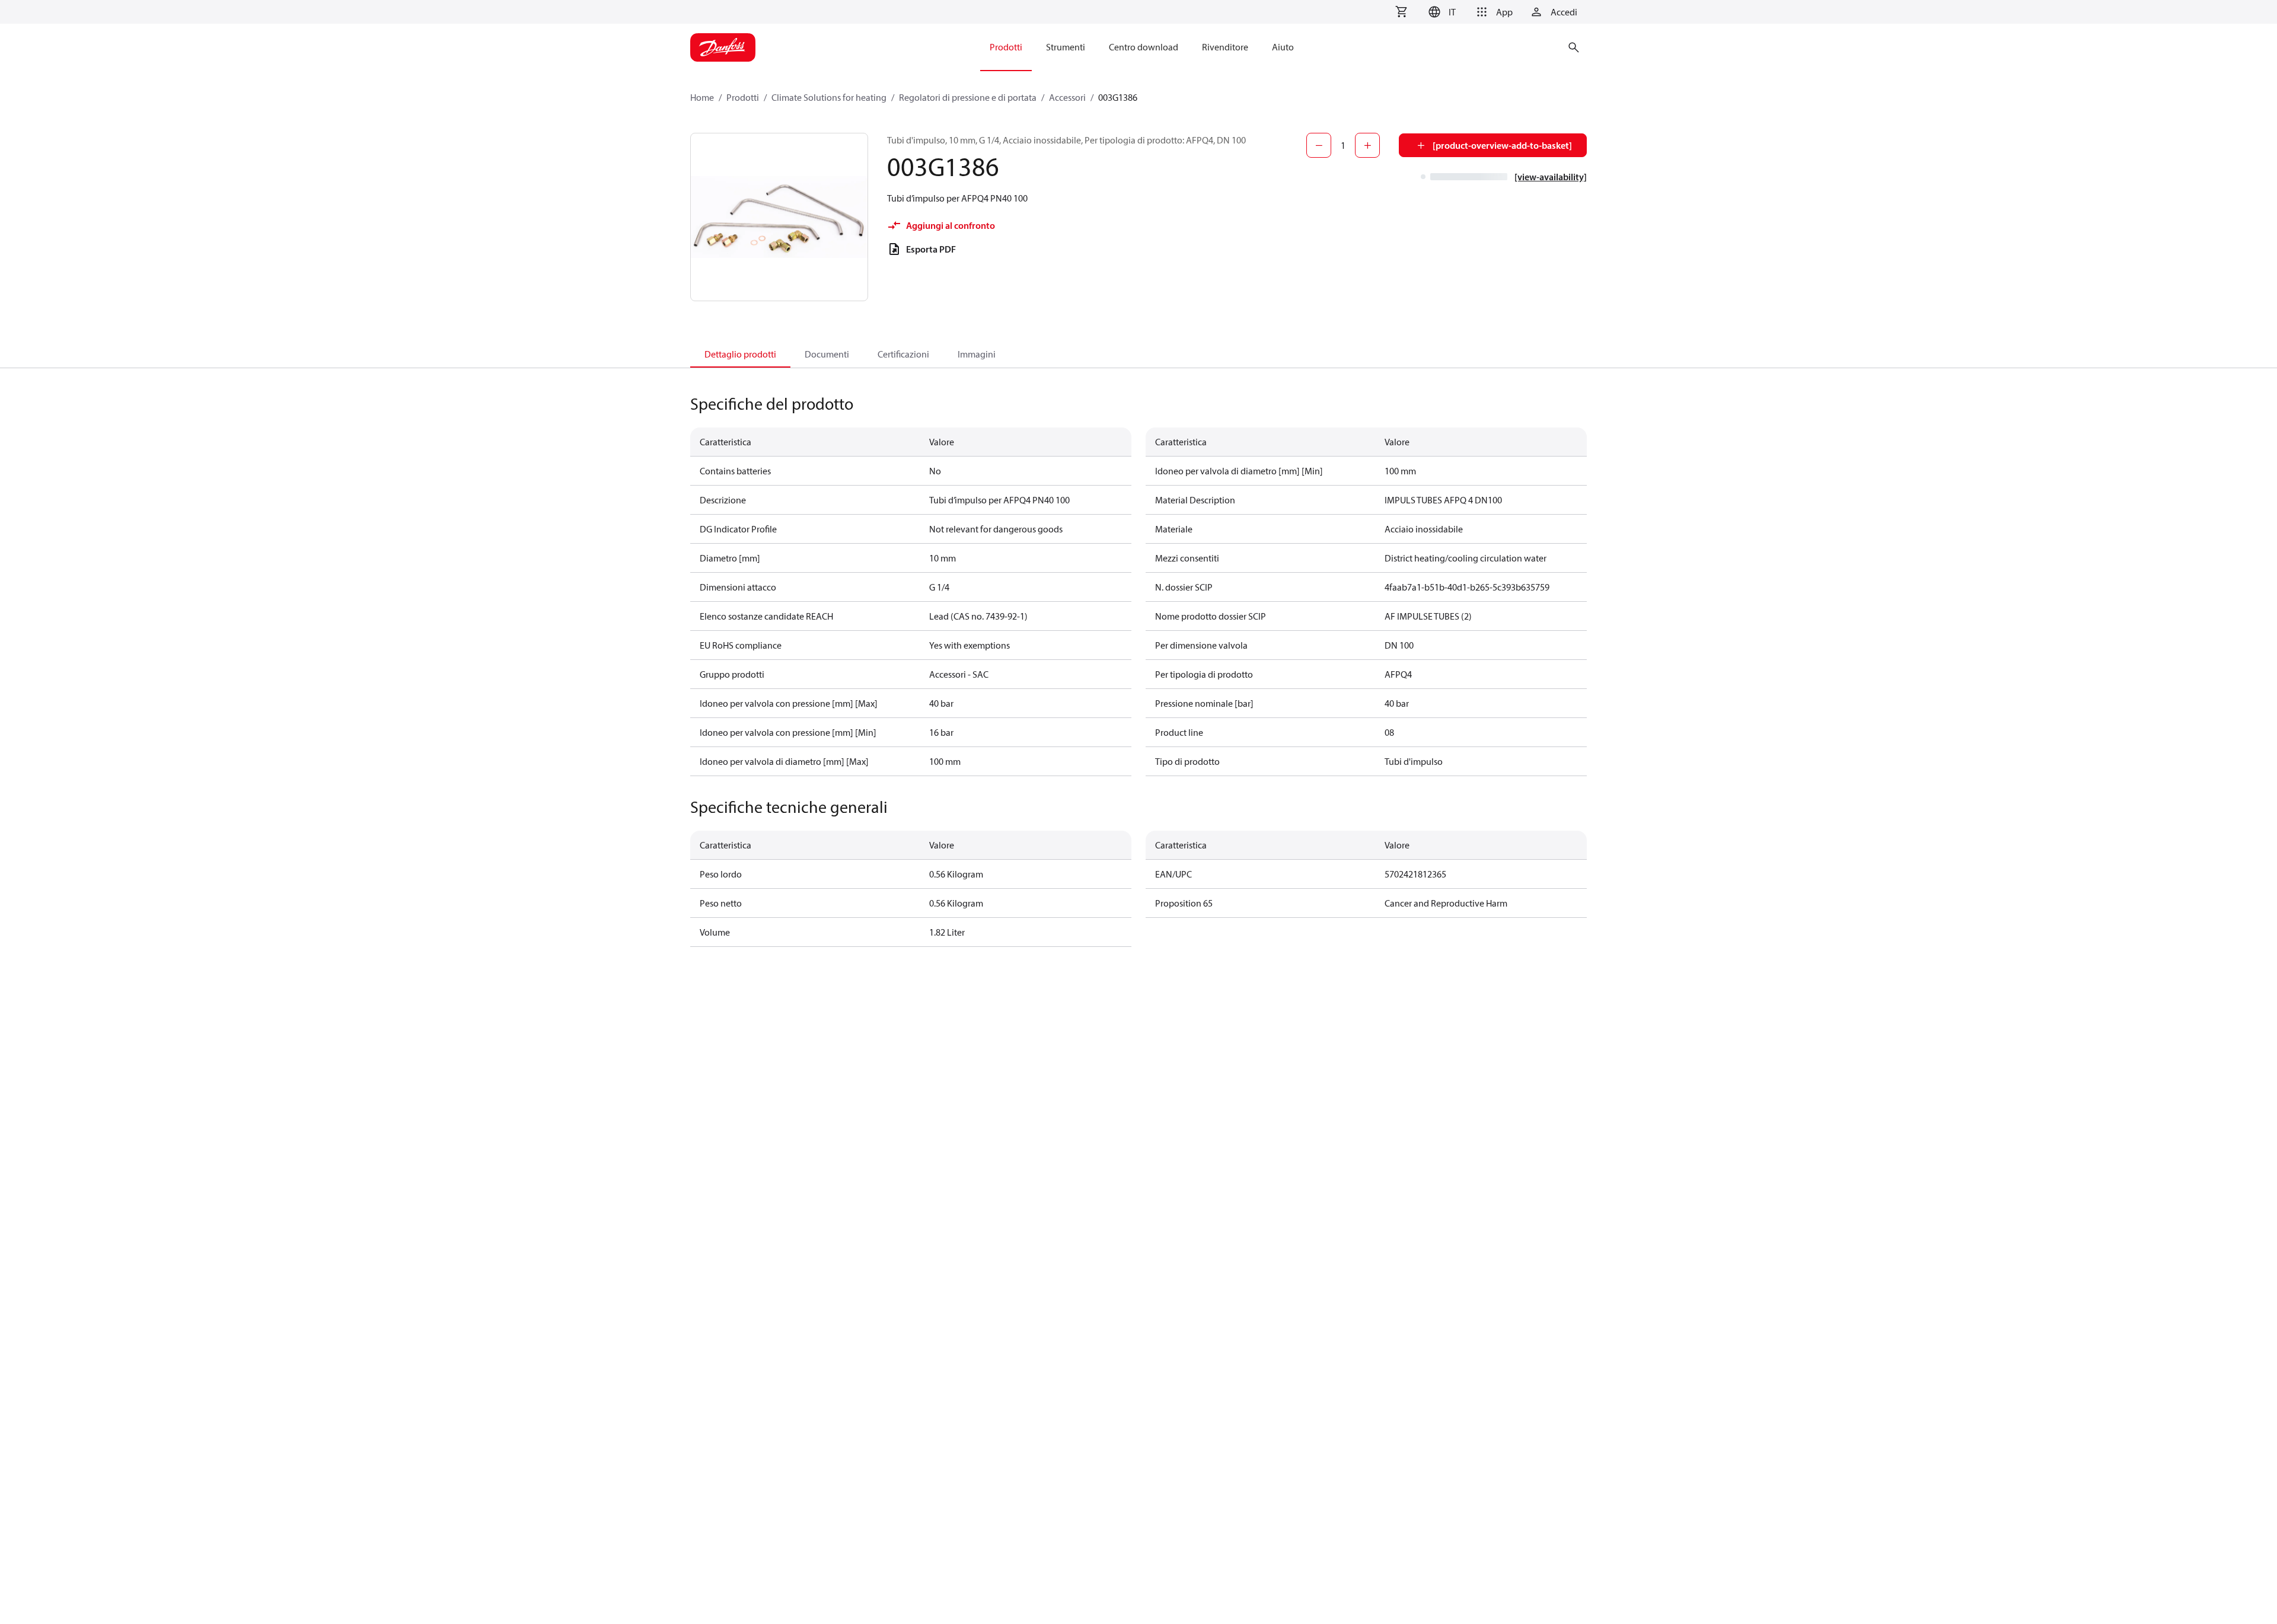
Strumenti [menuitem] (1066, 47)
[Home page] (723, 47)
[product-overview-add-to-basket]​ (1502, 145)
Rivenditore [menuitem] (1225, 47)
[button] (1442, 12)
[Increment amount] (1367, 145)
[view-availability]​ (1551, 177)
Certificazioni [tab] (903, 354)
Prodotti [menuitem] (1006, 47)
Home (702, 97)
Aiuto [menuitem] (1283, 47)
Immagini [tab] (977, 354)
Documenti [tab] (827, 354)
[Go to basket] (1401, 12)
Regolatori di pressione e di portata (968, 97)
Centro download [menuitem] (1144, 47)
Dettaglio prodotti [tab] (740, 354)
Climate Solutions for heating (829, 97)
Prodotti (743, 97)
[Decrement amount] (1319, 145)
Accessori (1067, 97)
